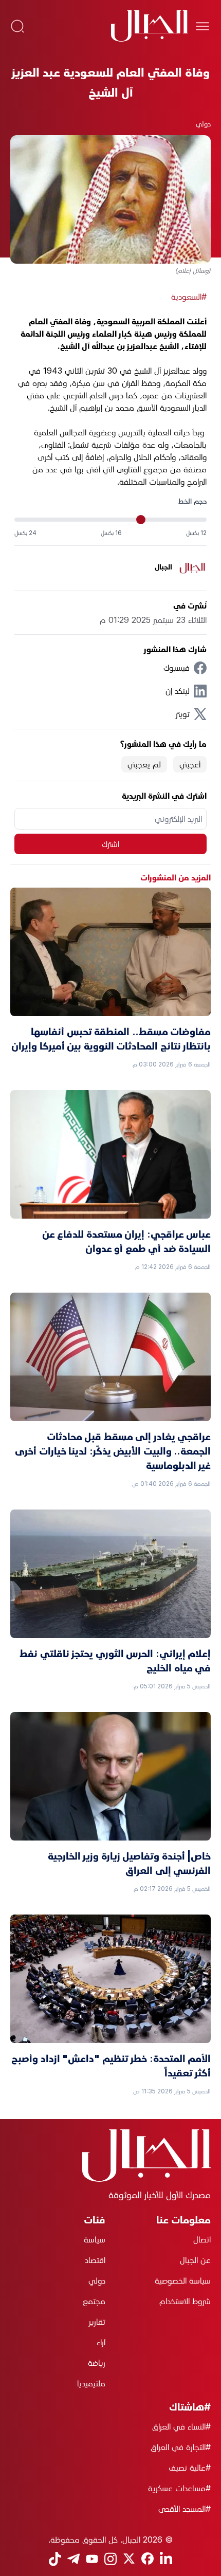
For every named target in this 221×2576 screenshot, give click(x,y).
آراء (101, 2342)
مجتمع (94, 2301)
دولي (203, 124)
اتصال (202, 2239)
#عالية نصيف (190, 2468)
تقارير (97, 2322)
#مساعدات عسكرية (179, 2488)
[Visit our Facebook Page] (148, 2559)
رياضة (97, 2363)
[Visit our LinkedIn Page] (166, 2559)
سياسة (95, 2239)
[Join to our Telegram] (73, 2559)
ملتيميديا (91, 2383)
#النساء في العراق (181, 2426)
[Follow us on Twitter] (129, 2559)
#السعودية (189, 297)
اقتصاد (95, 2260)
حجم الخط (192, 501)
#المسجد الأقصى (185, 2509)
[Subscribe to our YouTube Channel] (92, 2559)
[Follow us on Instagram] (110, 2559)
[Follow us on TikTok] (55, 2559)
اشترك (110, 844)
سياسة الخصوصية (183, 2280)
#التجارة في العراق (181, 2447)
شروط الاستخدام (185, 2301)
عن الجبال (195, 2260)
